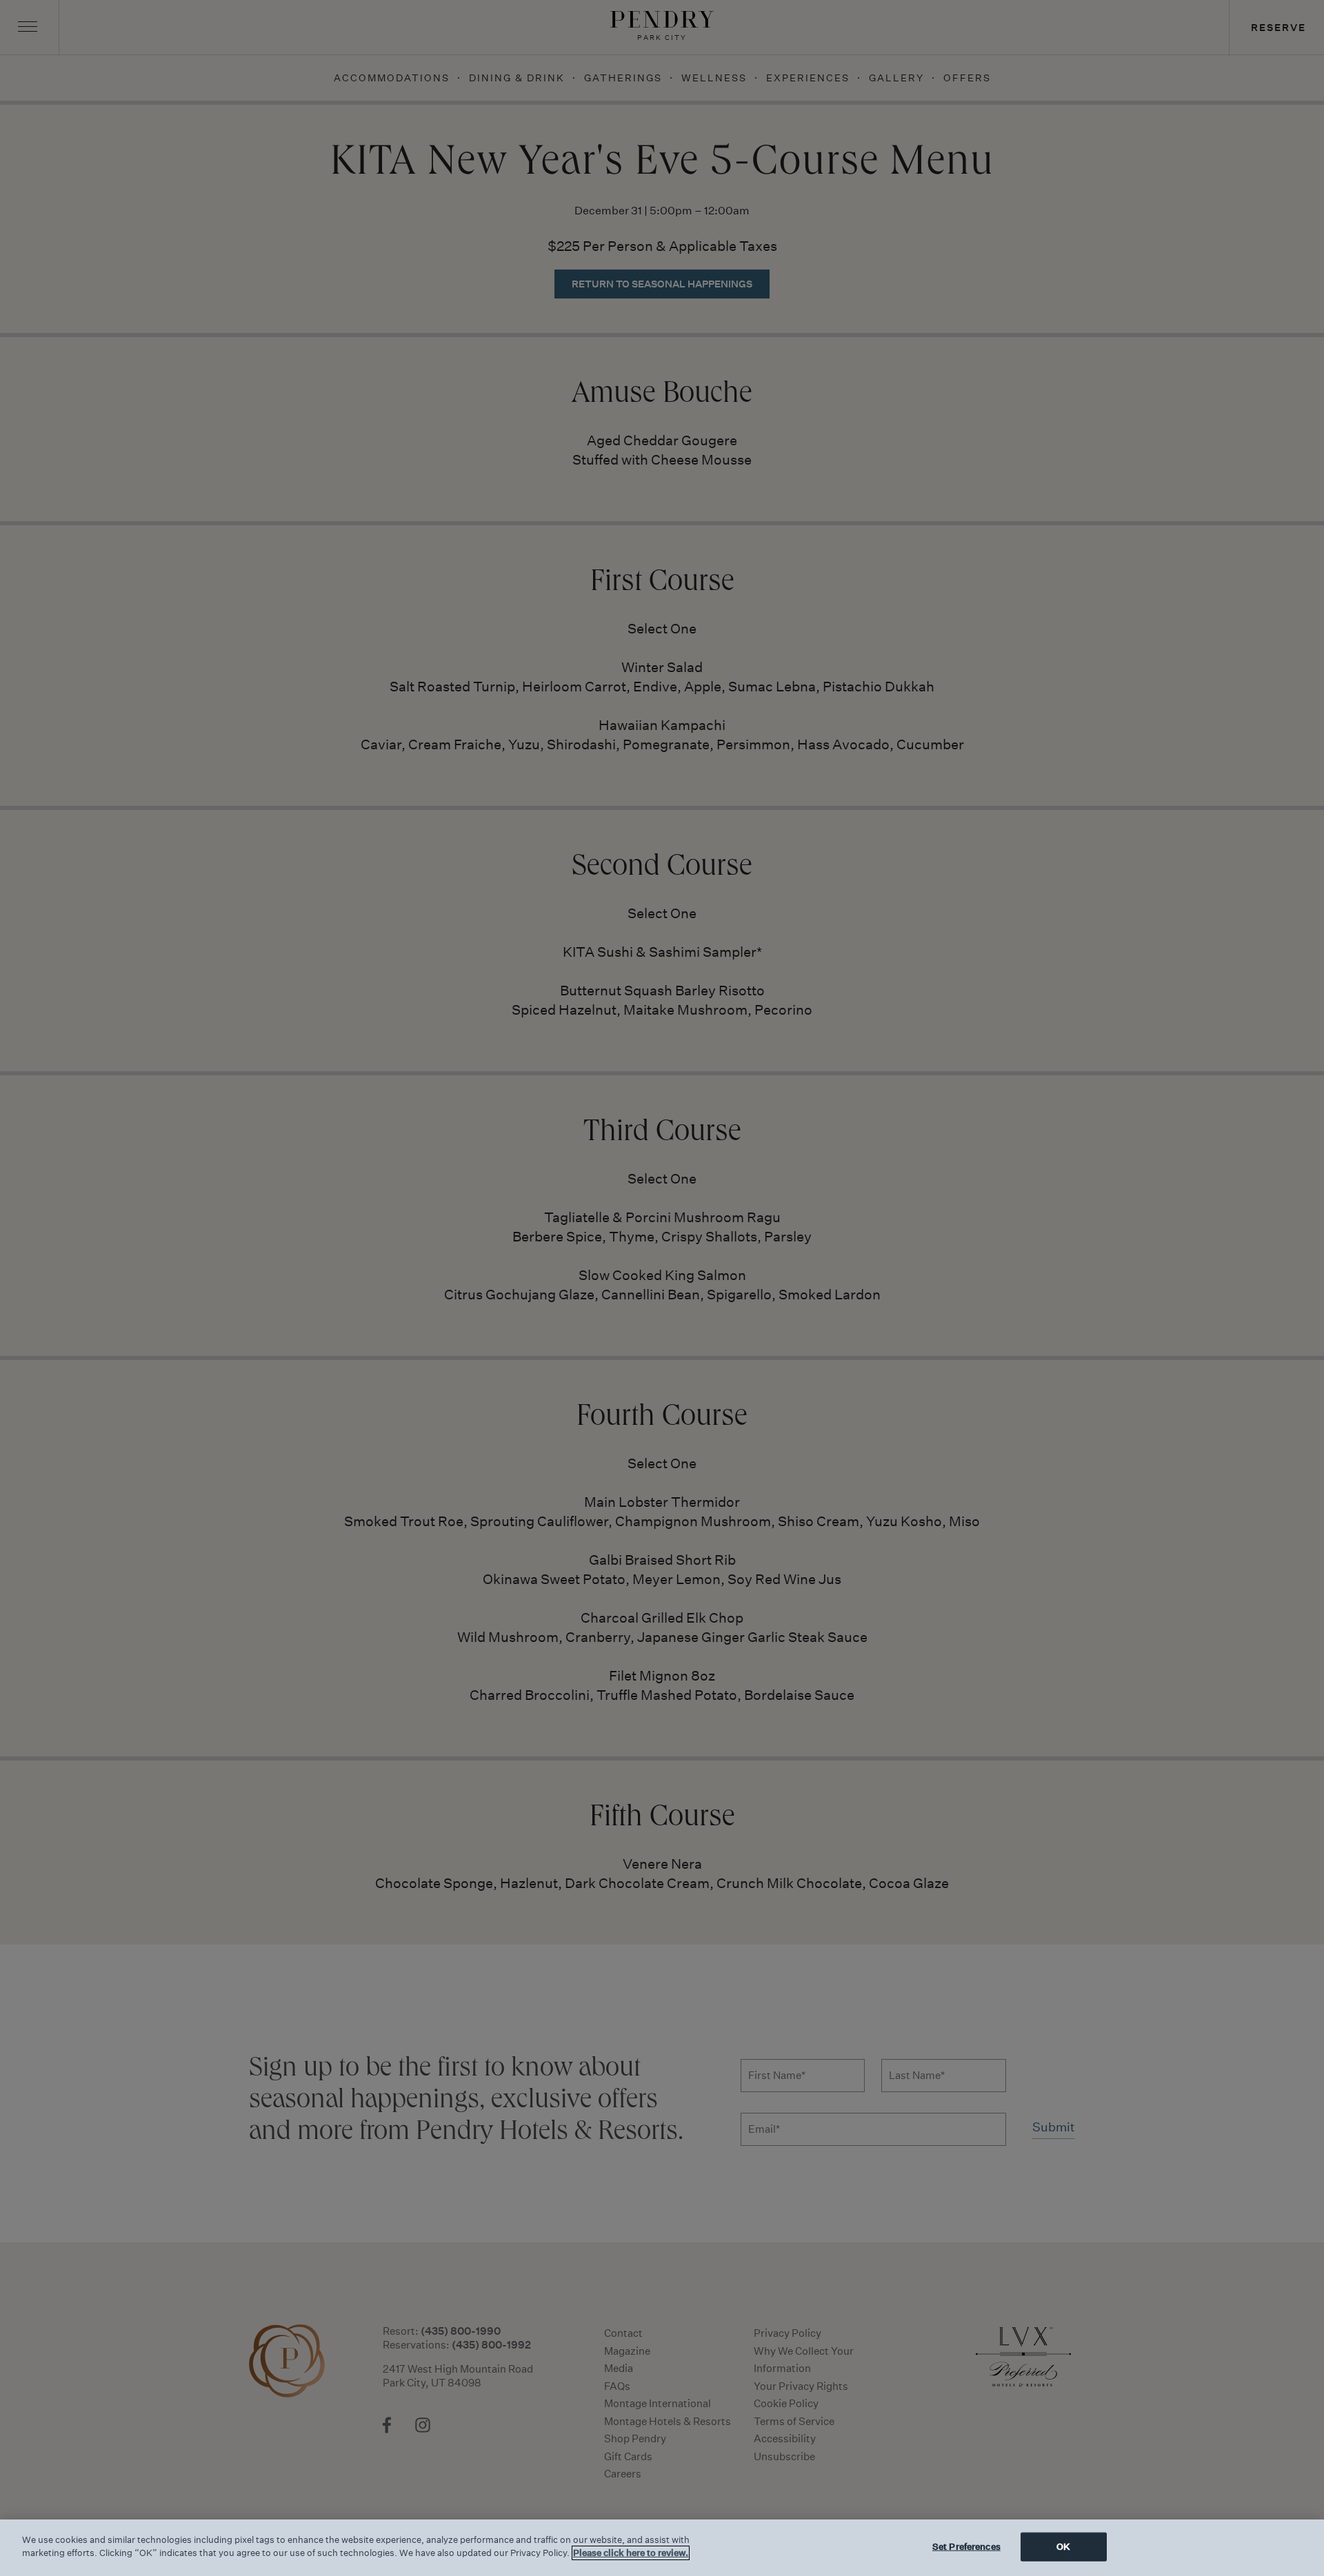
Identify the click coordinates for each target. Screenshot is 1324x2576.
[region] (662, 2548)
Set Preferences (966, 2547)
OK (1063, 2547)
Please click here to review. (631, 2553)
